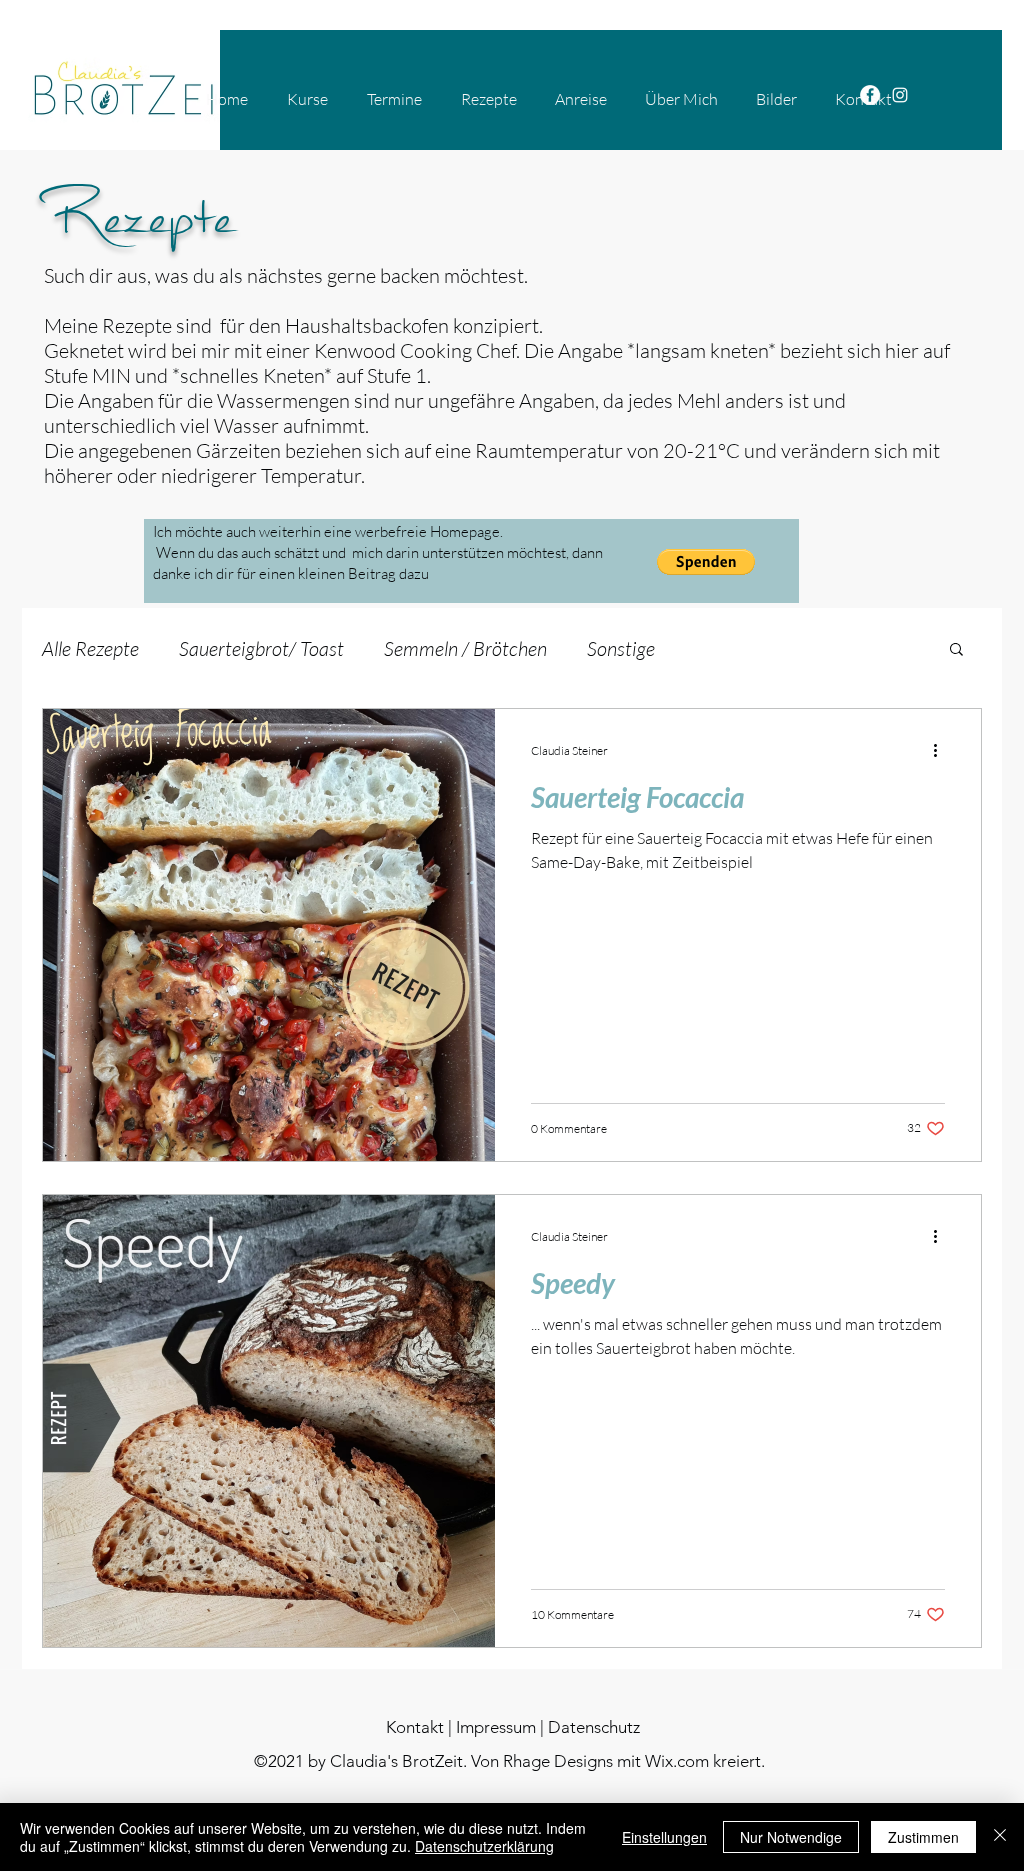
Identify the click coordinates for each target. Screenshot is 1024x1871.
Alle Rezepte (90, 648)
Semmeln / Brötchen (465, 648)
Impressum (496, 1727)
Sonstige (621, 648)
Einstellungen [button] (664, 1837)
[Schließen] (1000, 1837)
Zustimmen (923, 1837)
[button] (706, 562)
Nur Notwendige (791, 1837)
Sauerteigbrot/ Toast (261, 648)
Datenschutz (594, 1727)
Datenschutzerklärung (484, 1846)
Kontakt (415, 1727)
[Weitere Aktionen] (942, 750)
